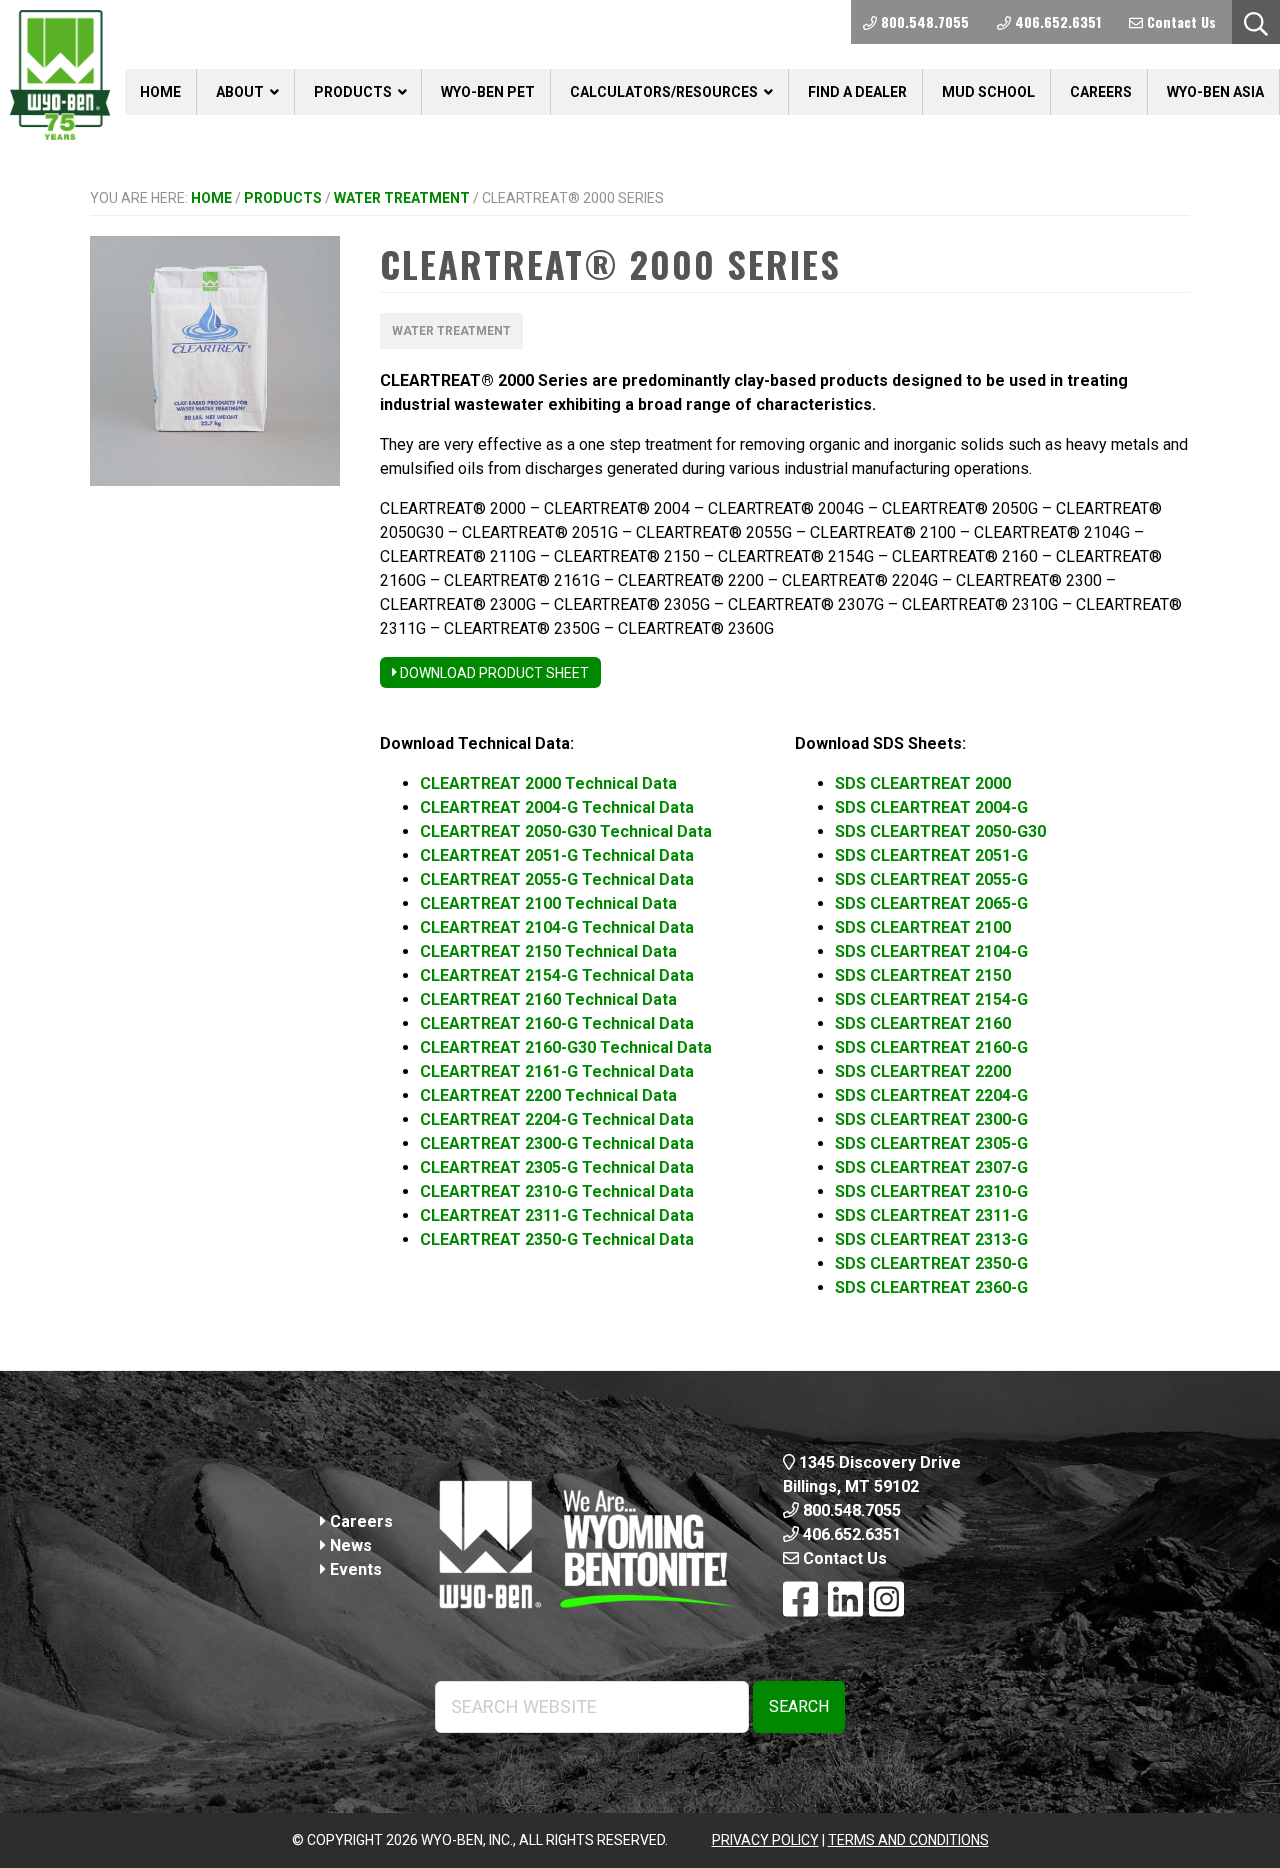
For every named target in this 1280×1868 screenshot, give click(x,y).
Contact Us (843, 1558)
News (349, 1545)
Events (354, 1569)
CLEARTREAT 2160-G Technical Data (557, 1023)
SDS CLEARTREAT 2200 (923, 1071)
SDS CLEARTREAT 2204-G (931, 1095)
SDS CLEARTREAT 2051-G (931, 855)
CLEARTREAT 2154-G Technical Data (557, 975)
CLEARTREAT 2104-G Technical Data (557, 927)
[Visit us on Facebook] (800, 1600)
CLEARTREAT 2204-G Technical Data (557, 1119)
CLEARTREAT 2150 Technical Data (548, 951)
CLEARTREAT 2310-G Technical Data (557, 1191)
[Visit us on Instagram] (886, 1600)
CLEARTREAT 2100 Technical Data (548, 903)
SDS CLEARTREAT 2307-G (931, 1167)
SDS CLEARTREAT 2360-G (931, 1287)
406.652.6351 (850, 1534)
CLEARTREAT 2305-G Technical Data (557, 1167)
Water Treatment (402, 198)
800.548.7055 (850, 1510)
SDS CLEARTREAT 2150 (923, 975)
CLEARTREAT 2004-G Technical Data (557, 807)
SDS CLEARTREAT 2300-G (931, 1119)
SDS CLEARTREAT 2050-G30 (940, 831)
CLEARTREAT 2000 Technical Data (548, 783)
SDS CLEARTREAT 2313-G (931, 1239)
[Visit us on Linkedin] (845, 1600)
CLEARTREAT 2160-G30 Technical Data (566, 1047)
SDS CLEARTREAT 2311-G (931, 1215)
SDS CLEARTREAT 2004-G (931, 807)
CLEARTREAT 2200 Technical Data (548, 1095)
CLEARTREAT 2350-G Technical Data (557, 1239)
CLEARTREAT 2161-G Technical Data (557, 1071)
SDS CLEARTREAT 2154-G (931, 999)
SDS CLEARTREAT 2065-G (931, 903)
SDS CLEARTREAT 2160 (923, 1023)
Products (283, 198)
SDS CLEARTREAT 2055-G (931, 879)
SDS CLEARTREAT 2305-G (931, 1143)
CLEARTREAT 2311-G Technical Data (557, 1215)
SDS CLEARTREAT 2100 (923, 927)
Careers (359, 1521)
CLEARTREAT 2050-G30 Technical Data (566, 831)
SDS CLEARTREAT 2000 (923, 783)
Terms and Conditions (908, 1840)
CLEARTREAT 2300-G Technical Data (557, 1143)
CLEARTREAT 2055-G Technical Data (557, 879)
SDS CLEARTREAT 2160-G (931, 1047)
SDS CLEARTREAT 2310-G (931, 1191)
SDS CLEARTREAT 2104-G (931, 951)
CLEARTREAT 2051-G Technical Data (557, 855)
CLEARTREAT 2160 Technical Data (548, 999)
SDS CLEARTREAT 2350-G (931, 1263)
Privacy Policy (765, 1840)
